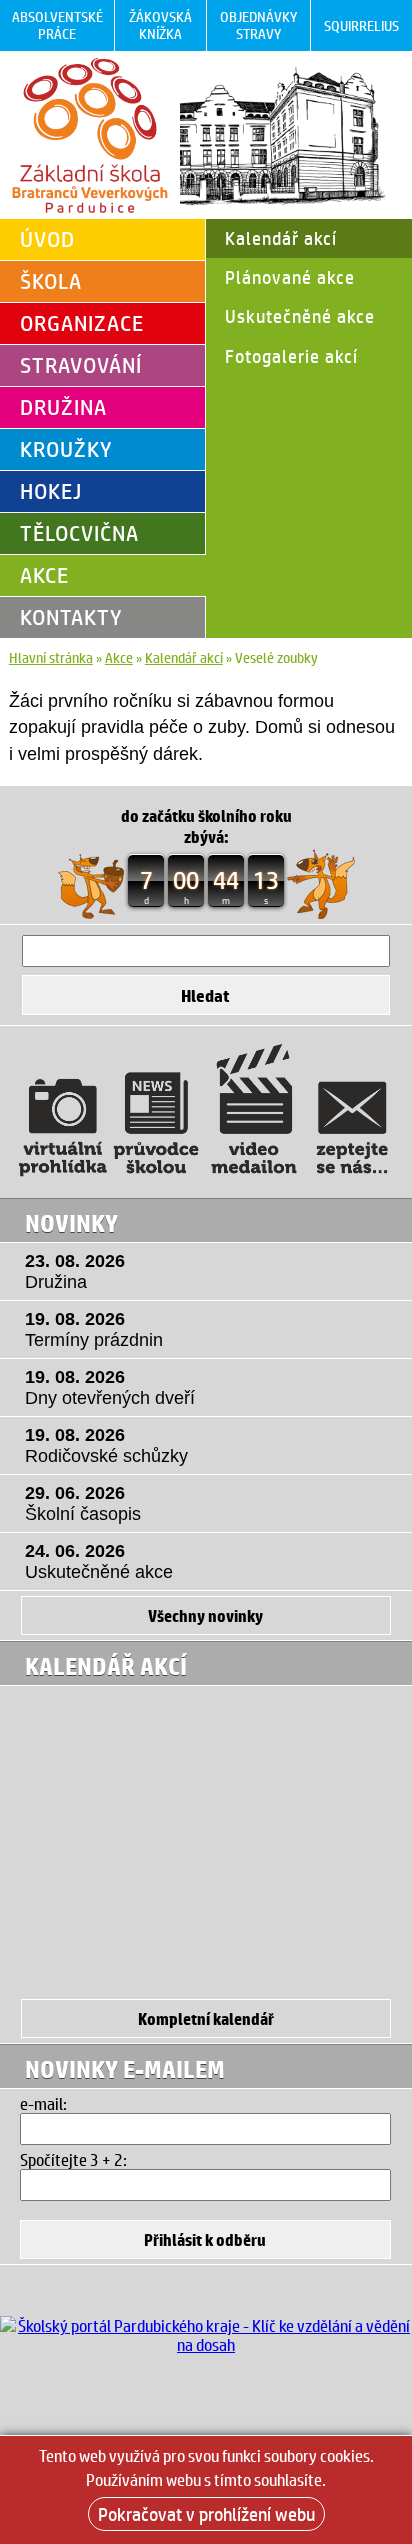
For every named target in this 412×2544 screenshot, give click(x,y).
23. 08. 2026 (75, 1271)
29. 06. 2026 (83, 1503)
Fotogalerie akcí (291, 356)
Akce (44, 575)
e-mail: (43, 2103)
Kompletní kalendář (206, 2018)
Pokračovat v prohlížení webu (206, 2514)
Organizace (82, 323)
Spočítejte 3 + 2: (73, 2159)
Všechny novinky (205, 1615)
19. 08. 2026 (94, 1329)
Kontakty (71, 617)
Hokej (51, 491)
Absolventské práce (57, 25)
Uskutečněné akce (300, 316)
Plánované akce (290, 277)
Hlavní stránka (51, 657)
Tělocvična (79, 533)
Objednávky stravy (258, 25)
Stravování (81, 365)
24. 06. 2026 (99, 1561)
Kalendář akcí (281, 238)
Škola (51, 281)
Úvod (47, 239)
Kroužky (66, 449)
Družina (63, 407)
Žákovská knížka (160, 25)
